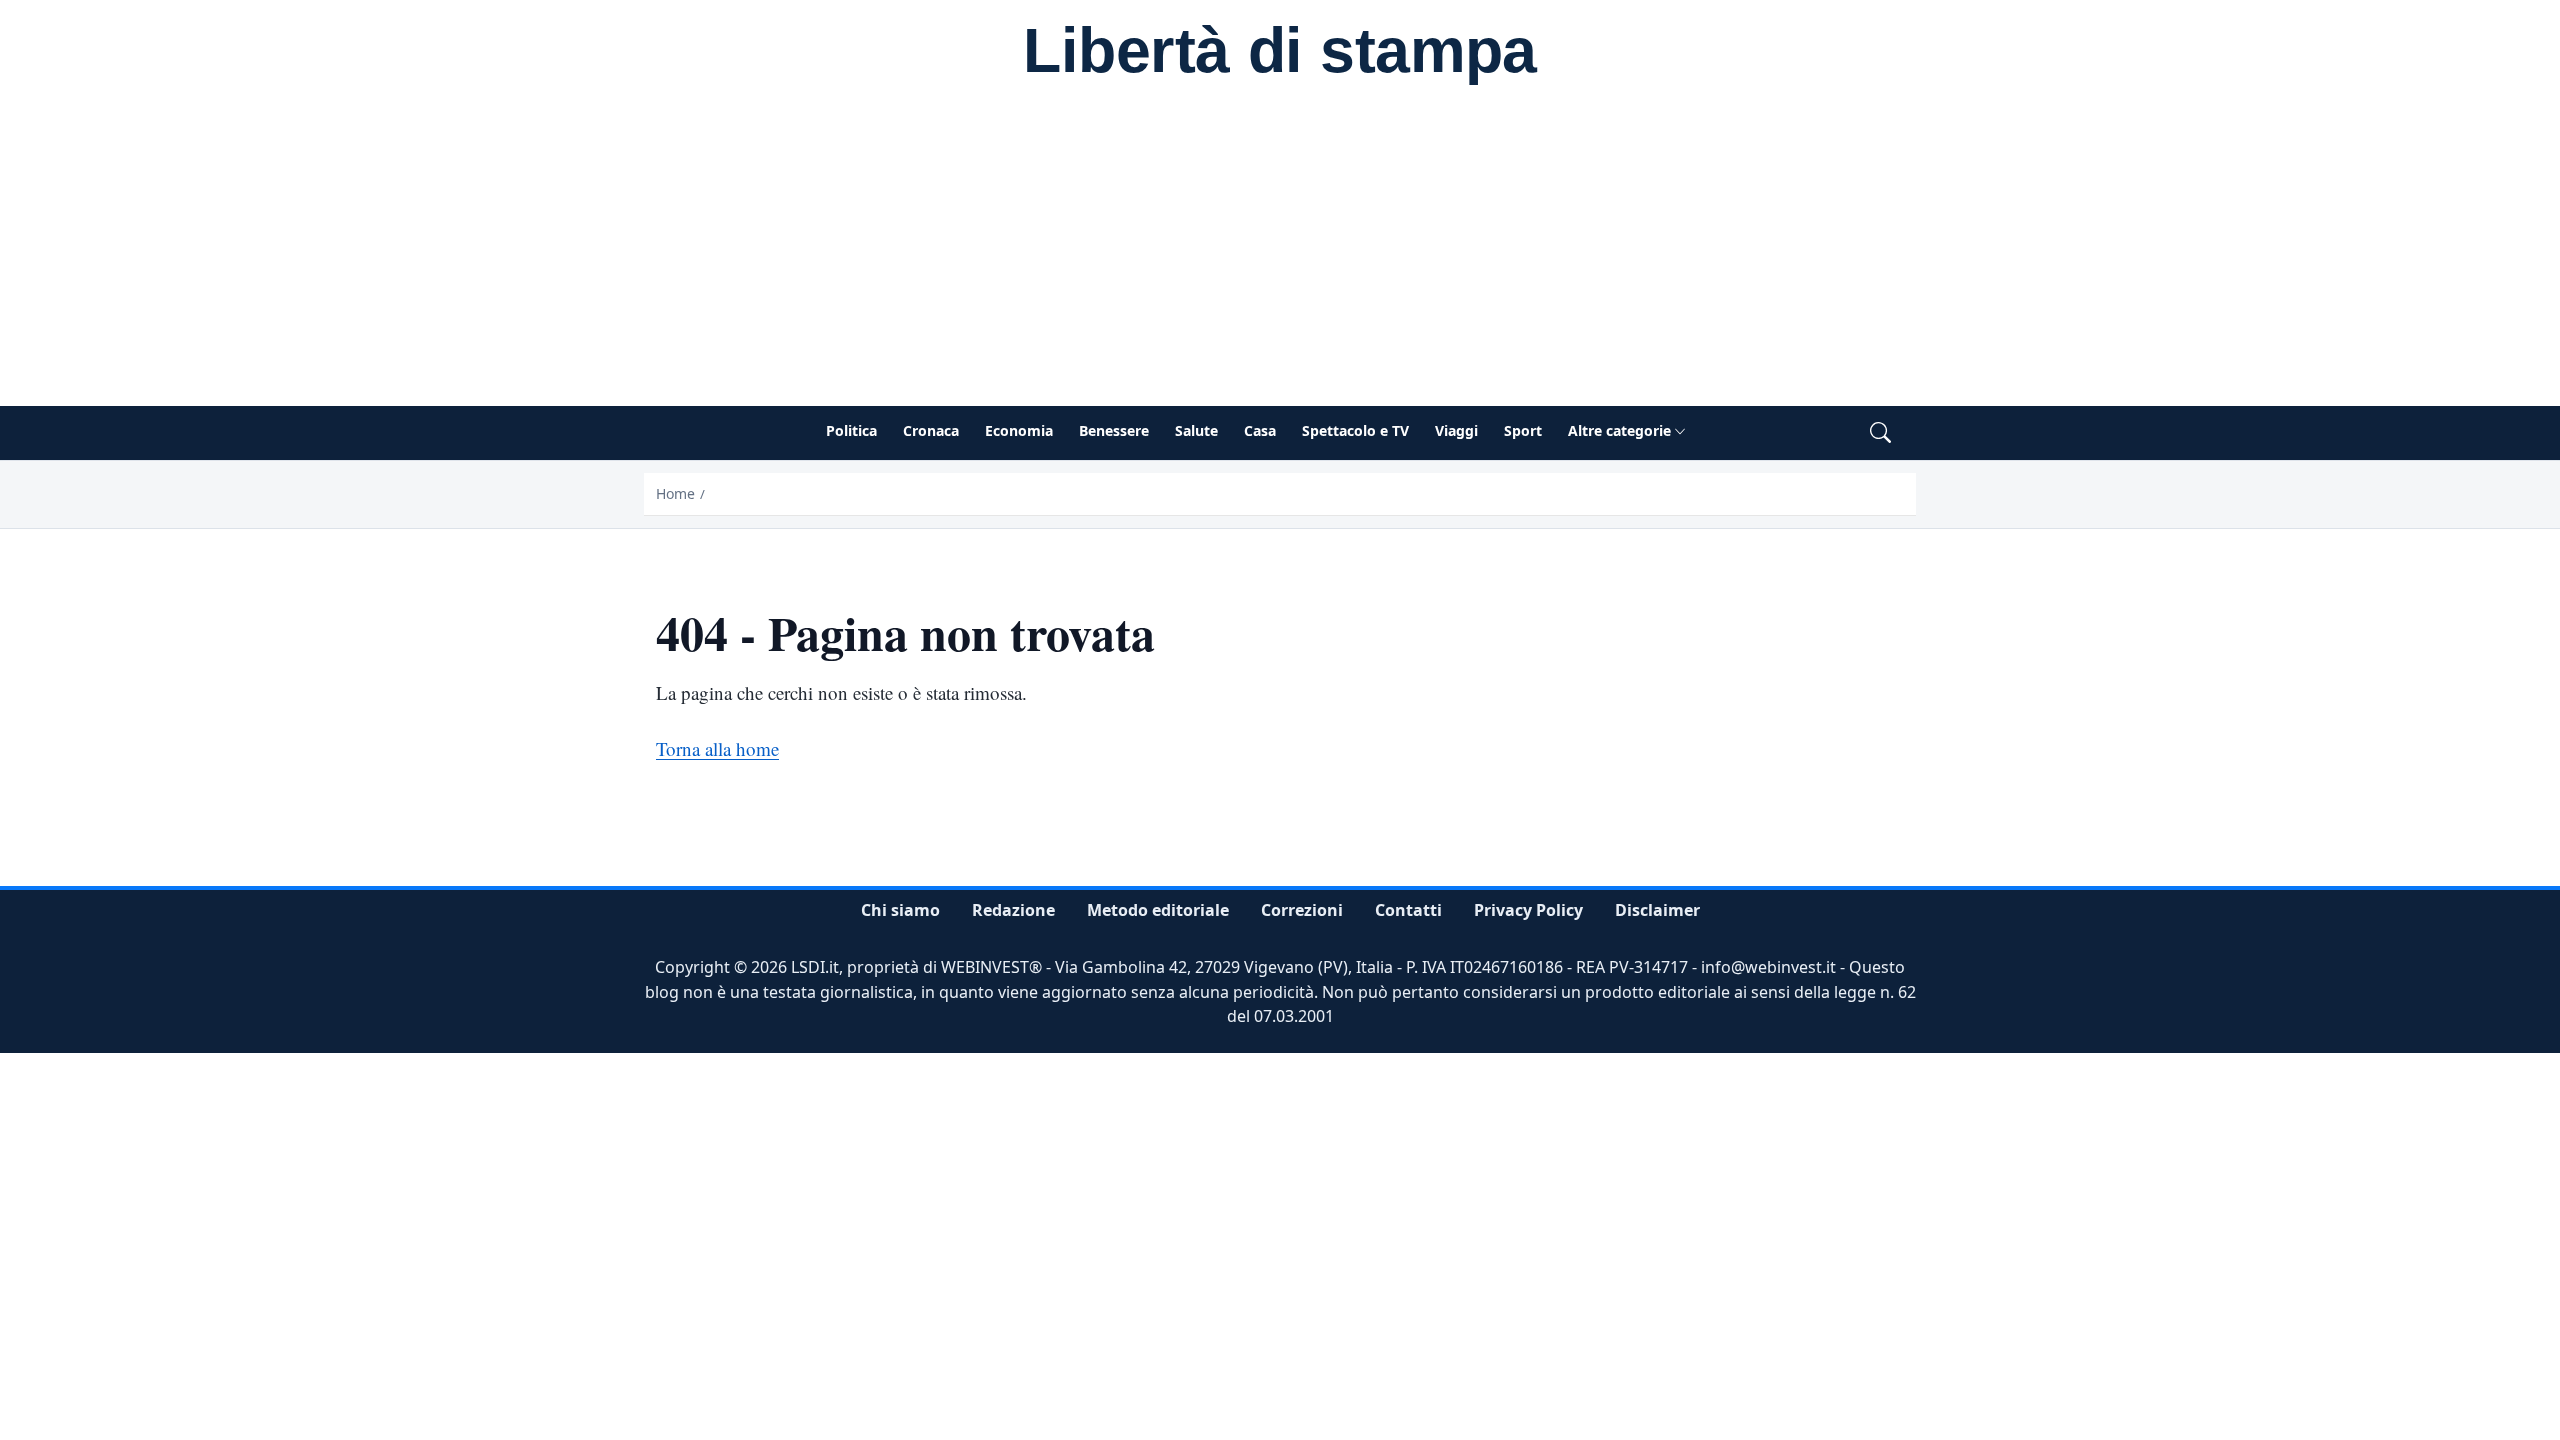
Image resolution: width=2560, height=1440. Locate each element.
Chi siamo (900, 910)
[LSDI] (1280, 53)
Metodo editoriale (1158, 910)
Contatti (1408, 910)
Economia (1019, 430)
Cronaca (931, 430)
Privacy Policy (1528, 910)
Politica (851, 430)
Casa (1260, 430)
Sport (1523, 430)
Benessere (1114, 430)
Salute (1196, 430)
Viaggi (1456, 430)
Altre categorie (1619, 430)
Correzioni (1302, 910)
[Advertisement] (1280, 256)
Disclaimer (1657, 910)
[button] (1880, 433)
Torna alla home (717, 748)
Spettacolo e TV (1355, 430)
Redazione (1013, 910)
